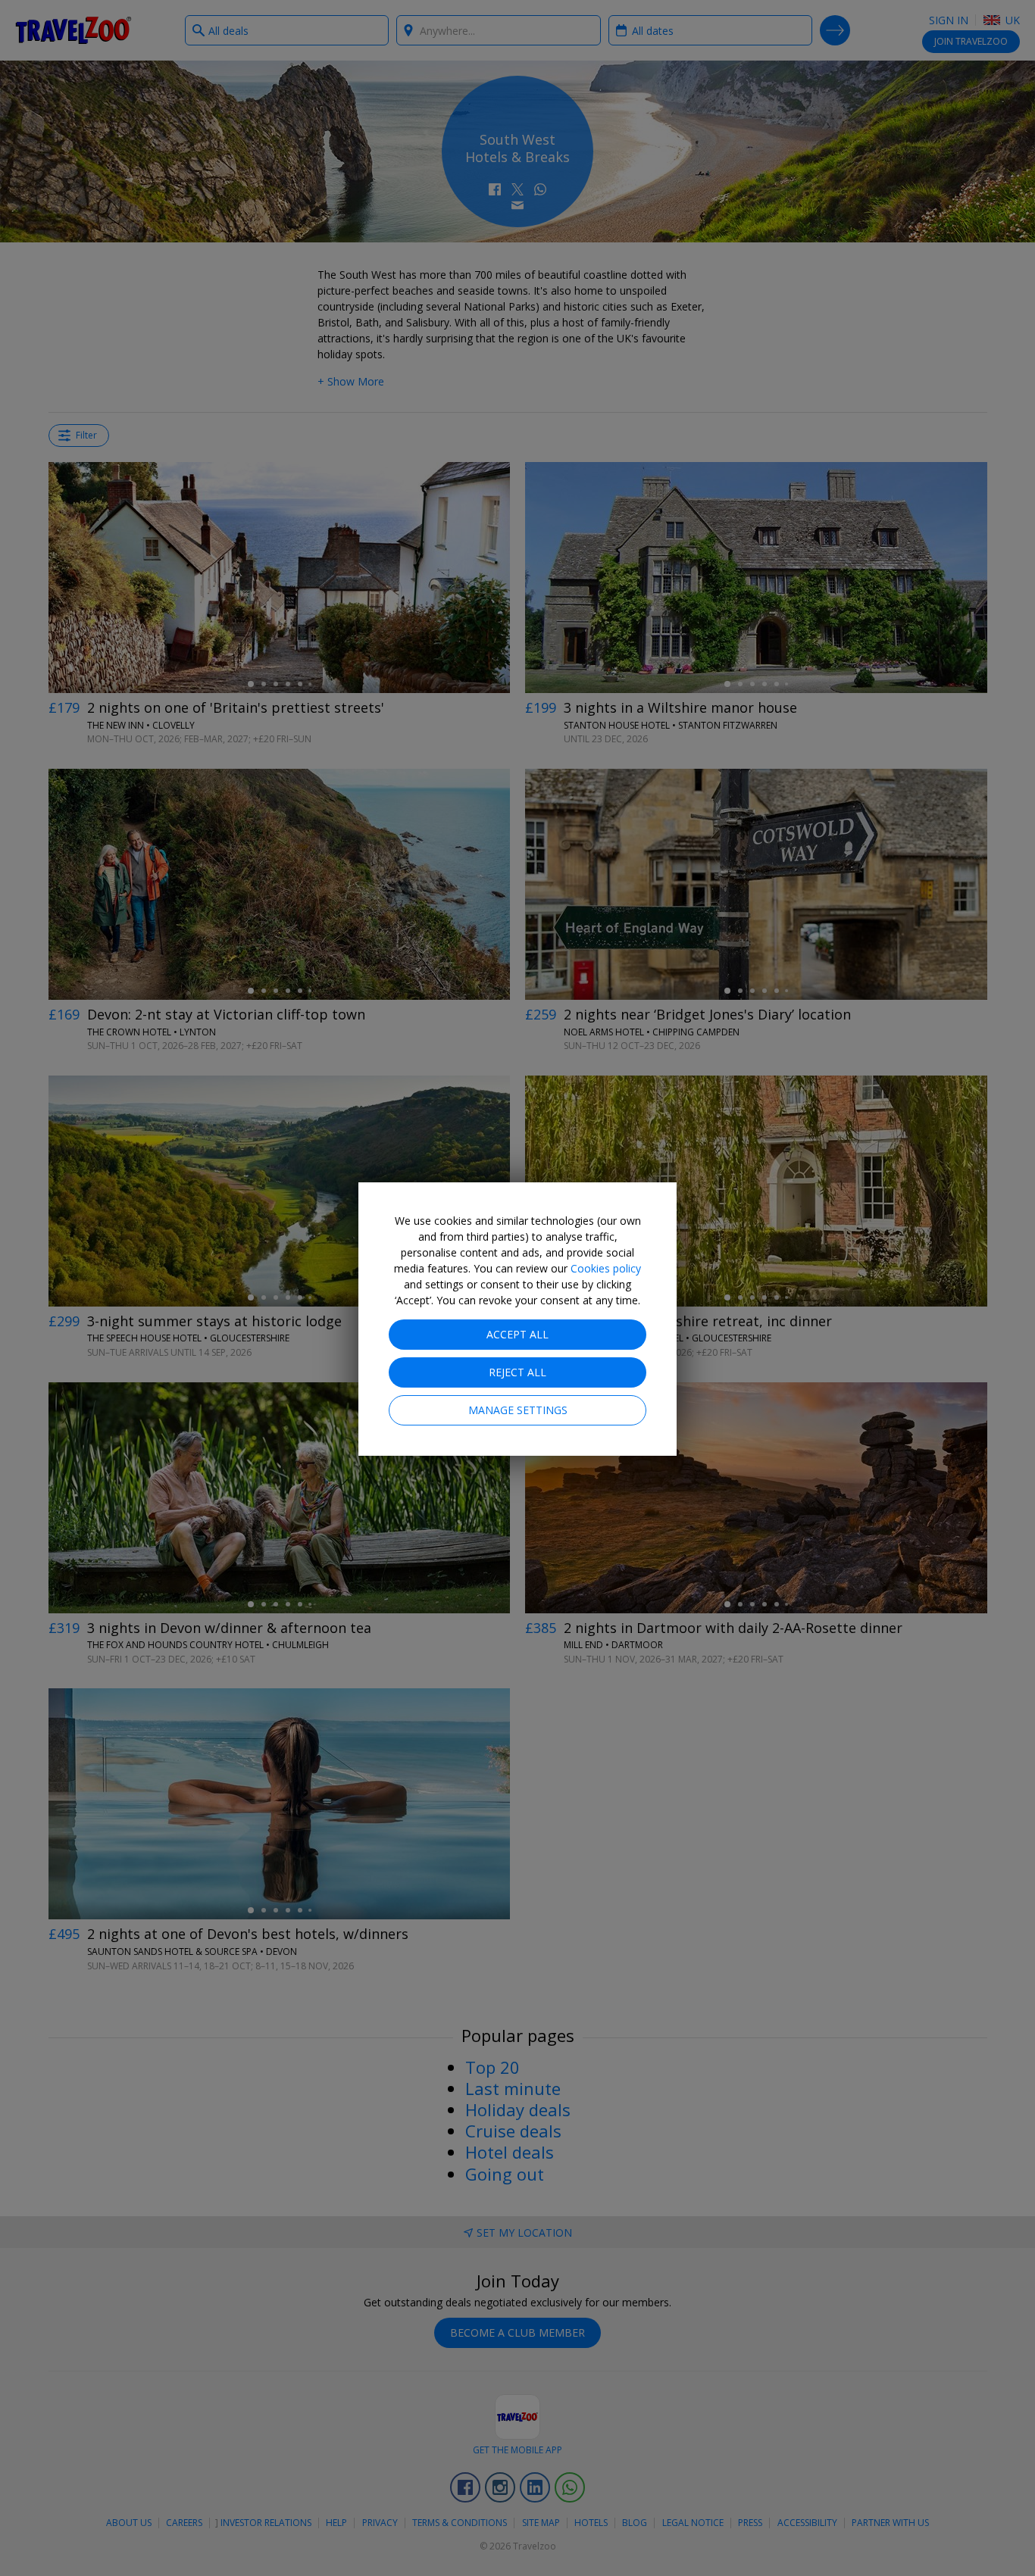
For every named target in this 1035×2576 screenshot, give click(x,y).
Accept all (517, 1334)
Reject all (517, 1372)
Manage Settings (518, 1410)
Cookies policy (606, 1268)
